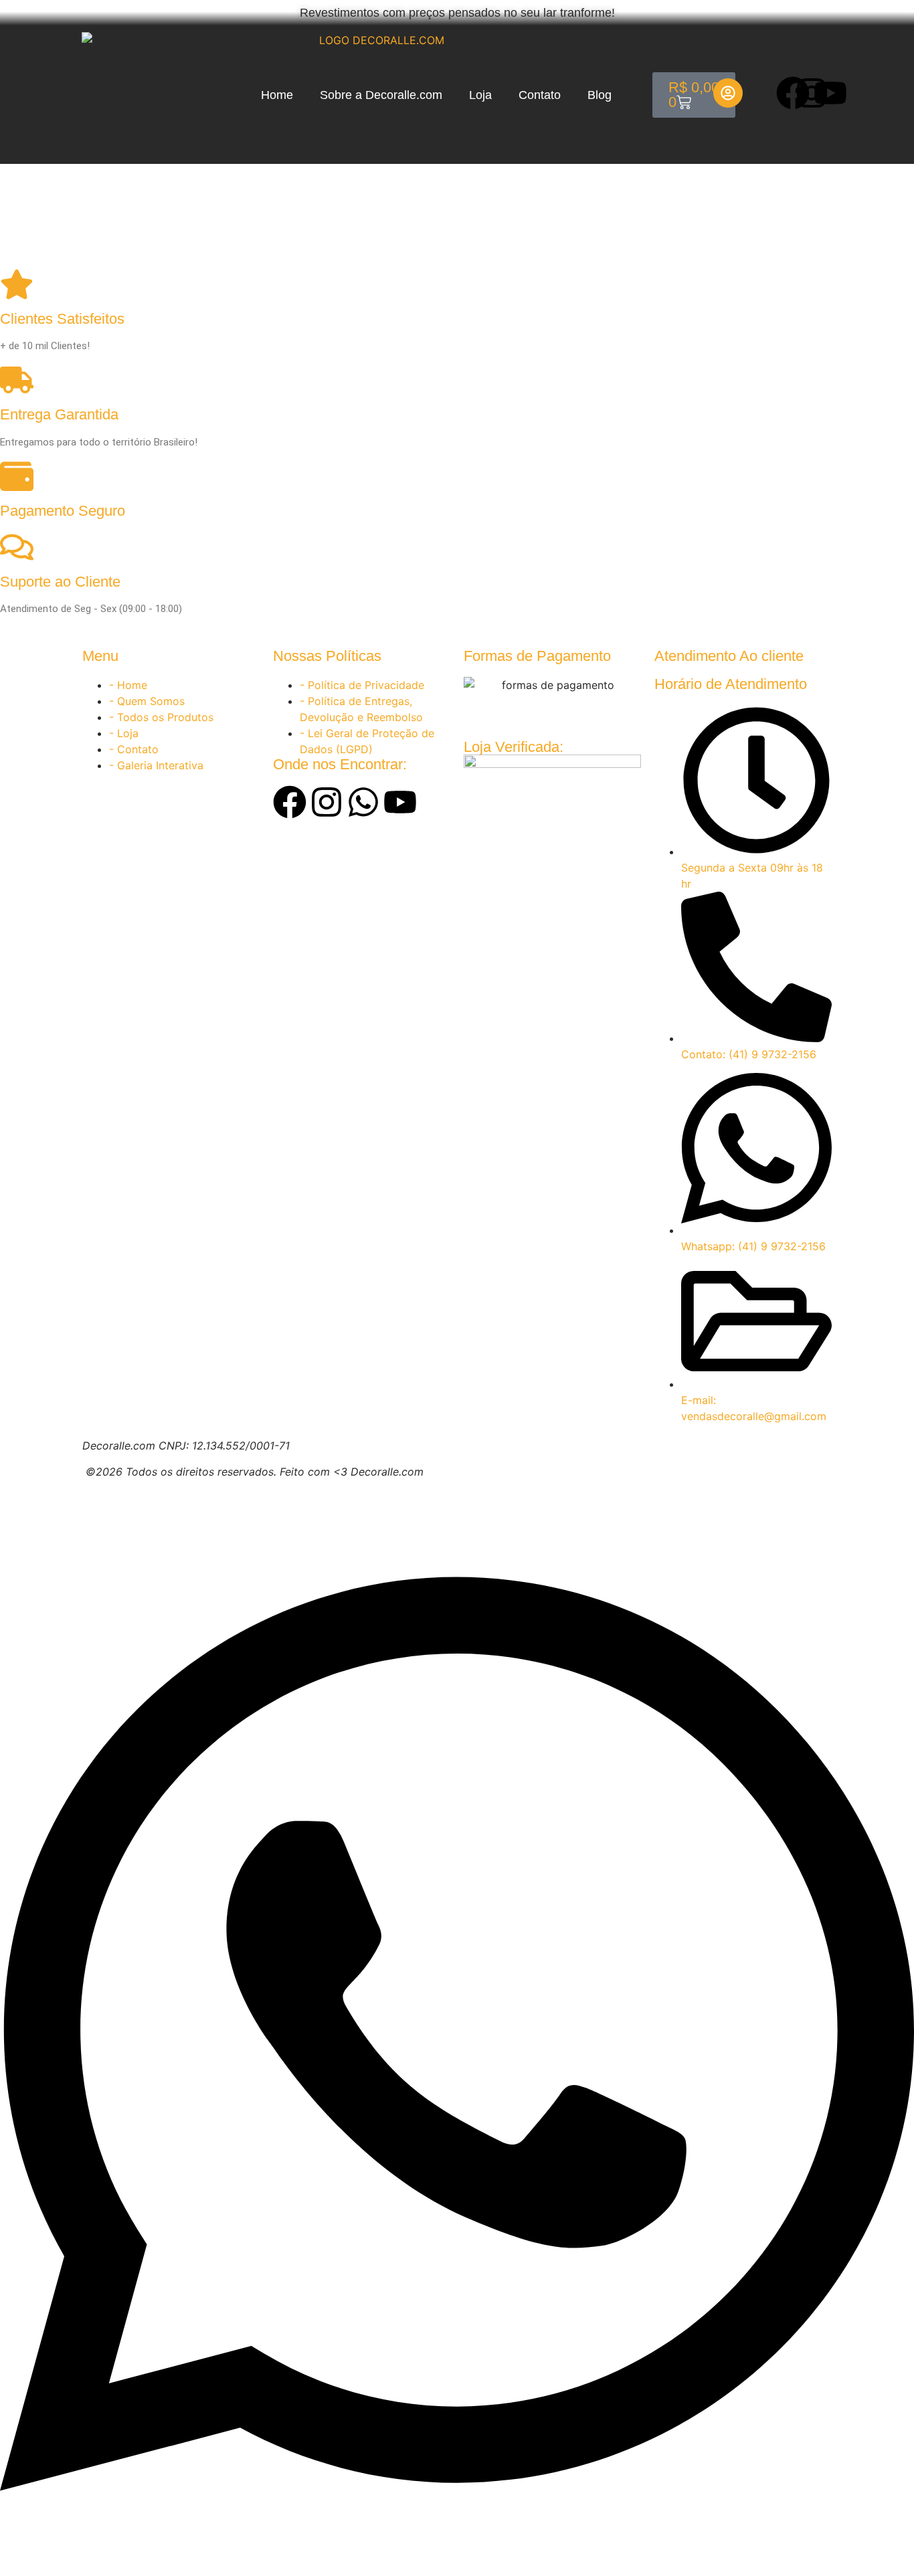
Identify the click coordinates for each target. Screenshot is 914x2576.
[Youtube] (830, 93)
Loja (480, 95)
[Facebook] (793, 93)
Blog (600, 95)
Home (277, 95)
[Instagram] (812, 93)
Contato (540, 95)
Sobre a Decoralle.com (381, 95)
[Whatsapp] (363, 802)
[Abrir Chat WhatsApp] (457, 2552)
